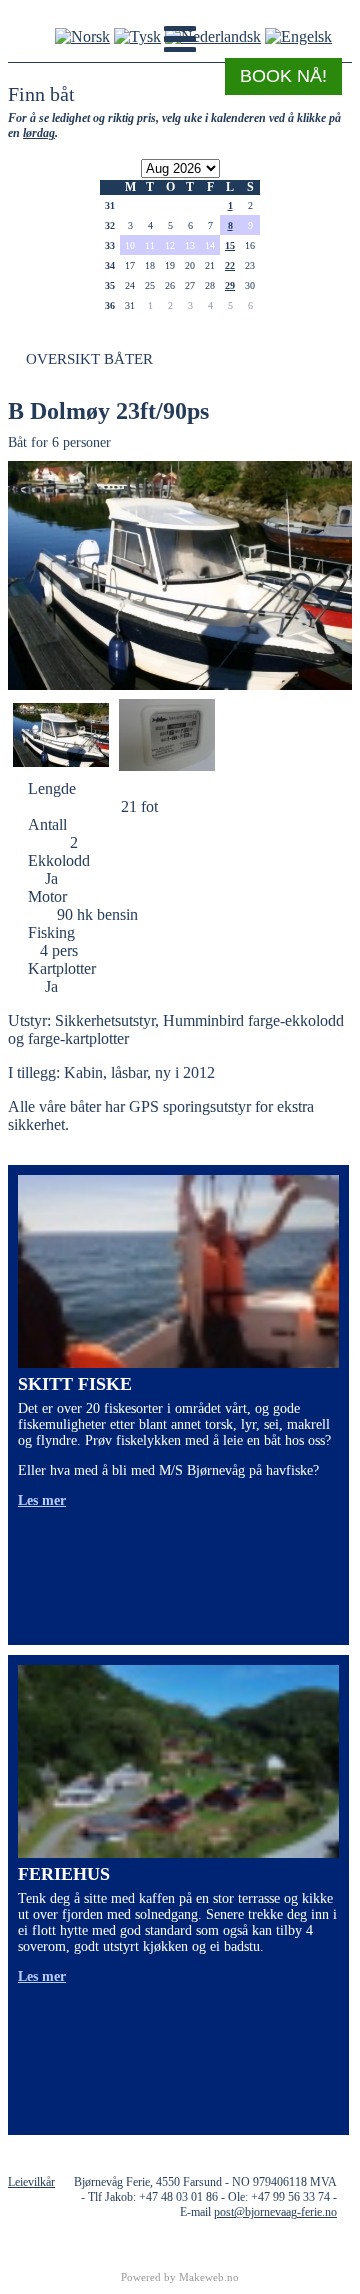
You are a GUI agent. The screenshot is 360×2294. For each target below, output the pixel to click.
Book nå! (283, 76)
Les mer (42, 1500)
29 (230, 285)
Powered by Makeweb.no (180, 2277)
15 (230, 245)
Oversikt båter (89, 359)
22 (230, 265)
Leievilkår (31, 2182)
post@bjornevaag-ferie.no (275, 2212)
